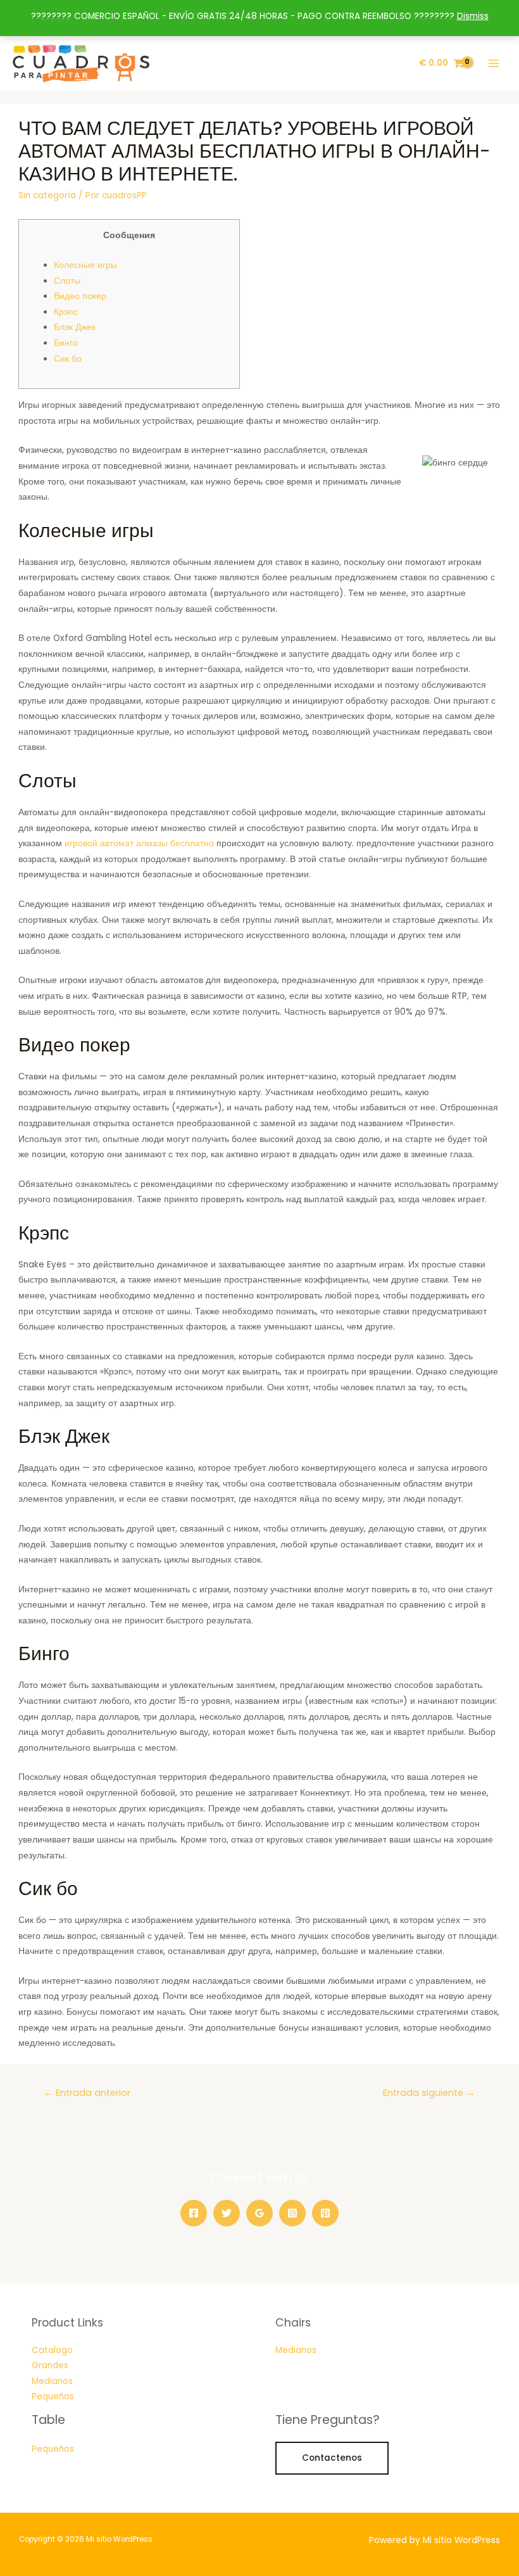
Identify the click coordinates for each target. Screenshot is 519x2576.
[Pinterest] (325, 2213)
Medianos (52, 2381)
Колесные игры (85, 265)
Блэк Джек (75, 327)
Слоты (67, 281)
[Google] (259, 2213)
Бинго (66, 343)
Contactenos (332, 2458)
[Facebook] (194, 2213)
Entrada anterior (87, 2093)
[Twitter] (227, 2213)
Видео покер (80, 296)
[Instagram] (292, 2213)
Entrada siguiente (429, 2093)
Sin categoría (47, 195)
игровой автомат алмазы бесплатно (139, 843)
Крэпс (66, 312)
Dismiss (473, 16)
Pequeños (53, 2396)
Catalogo (52, 2350)
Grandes (50, 2365)
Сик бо (68, 359)
